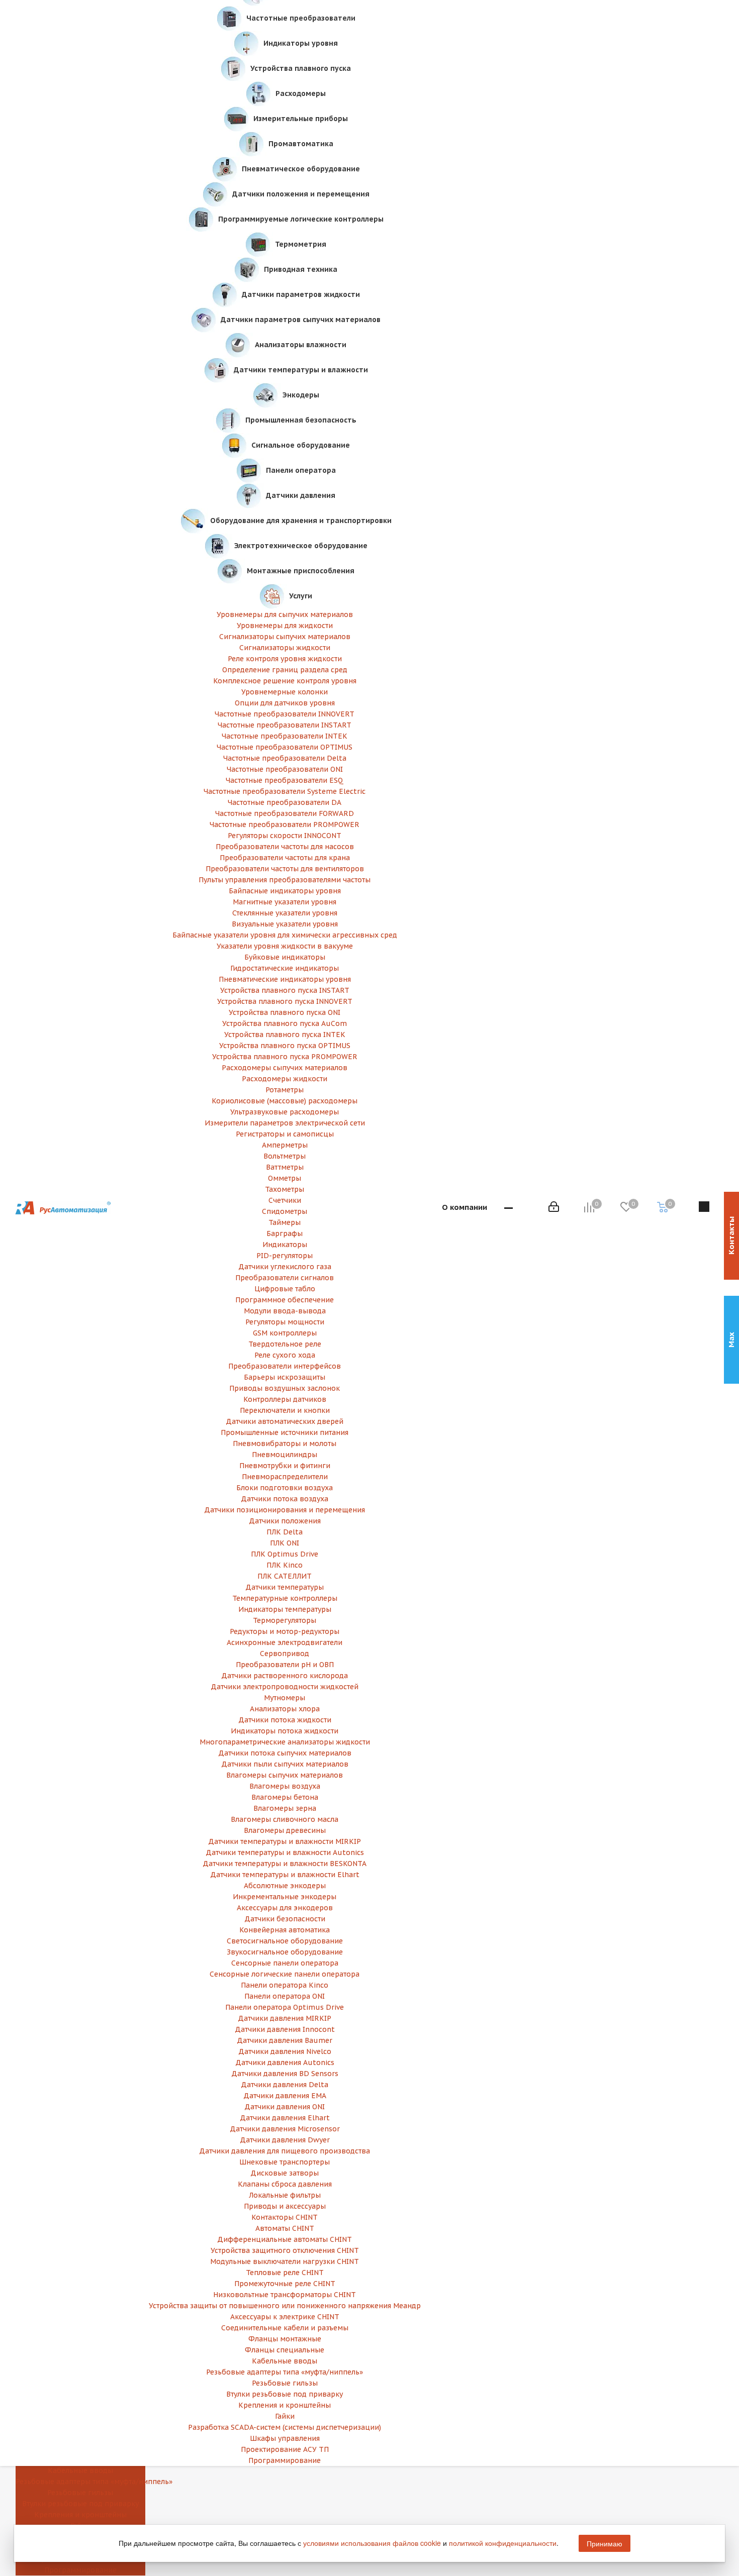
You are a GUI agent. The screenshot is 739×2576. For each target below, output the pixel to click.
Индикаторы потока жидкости (285, 1731)
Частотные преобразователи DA (285, 802)
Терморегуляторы (285, 1620)
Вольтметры (285, 1156)
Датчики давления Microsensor (285, 2129)
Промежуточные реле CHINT (285, 2284)
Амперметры (285, 1145)
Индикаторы (285, 1245)
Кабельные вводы (80, 2470)
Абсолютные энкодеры (285, 1886)
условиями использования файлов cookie (372, 2543)
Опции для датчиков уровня (285, 703)
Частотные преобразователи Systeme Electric (285, 791)
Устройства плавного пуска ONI (285, 1012)
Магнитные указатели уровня (285, 902)
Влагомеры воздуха (285, 1786)
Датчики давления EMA (285, 2096)
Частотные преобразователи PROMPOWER (285, 825)
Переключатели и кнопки (285, 1410)
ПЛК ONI (285, 1543)
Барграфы (285, 1233)
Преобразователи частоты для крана (285, 858)
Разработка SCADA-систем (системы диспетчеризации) (285, 2427)
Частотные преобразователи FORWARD (285, 813)
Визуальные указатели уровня (285, 924)
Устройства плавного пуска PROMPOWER (285, 1057)
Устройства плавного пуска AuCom (285, 1023)
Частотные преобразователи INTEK (285, 736)
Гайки (285, 2416)
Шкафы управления (285, 2438)
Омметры (285, 1178)
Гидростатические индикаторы (285, 968)
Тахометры (285, 1189)
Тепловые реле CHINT (285, 2273)
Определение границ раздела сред (285, 670)
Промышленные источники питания (285, 1432)
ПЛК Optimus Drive (285, 1554)
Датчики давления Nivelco (285, 2051)
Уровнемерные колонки (285, 692)
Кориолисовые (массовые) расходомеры (285, 1101)
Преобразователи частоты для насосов (285, 847)
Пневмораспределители (285, 1477)
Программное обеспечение (285, 1300)
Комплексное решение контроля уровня (285, 681)
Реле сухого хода (285, 1355)
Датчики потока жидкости (285, 1720)
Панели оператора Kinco (285, 1985)
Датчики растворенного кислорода (285, 1676)
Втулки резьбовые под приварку (80, 2504)
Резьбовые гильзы (80, 2493)
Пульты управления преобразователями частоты (285, 880)
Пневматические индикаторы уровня (285, 979)
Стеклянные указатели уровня (285, 913)
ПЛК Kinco (285, 1565)
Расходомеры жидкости (285, 1079)
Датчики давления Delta (285, 2085)
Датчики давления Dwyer (285, 2140)
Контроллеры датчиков (285, 1399)
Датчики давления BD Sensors (285, 2074)
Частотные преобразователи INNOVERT (285, 714)
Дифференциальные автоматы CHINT (285, 2239)
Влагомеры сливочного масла (285, 1819)
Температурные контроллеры (285, 1598)
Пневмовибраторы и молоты (285, 1444)
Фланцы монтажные (285, 2339)
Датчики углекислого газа (285, 1267)
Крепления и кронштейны (285, 2405)
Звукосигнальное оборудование (285, 1952)
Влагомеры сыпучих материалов (285, 1775)
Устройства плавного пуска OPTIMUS (285, 1046)
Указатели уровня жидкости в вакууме (285, 946)
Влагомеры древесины (285, 1830)
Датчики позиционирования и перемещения (285, 1510)
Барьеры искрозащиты (285, 1377)
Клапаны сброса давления (285, 2184)
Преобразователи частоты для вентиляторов (285, 869)
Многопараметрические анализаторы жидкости (285, 1742)
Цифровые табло (285, 1289)
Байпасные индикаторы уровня (285, 891)
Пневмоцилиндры (285, 1455)
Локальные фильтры (285, 2195)
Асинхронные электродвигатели (285, 1642)
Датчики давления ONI (285, 2107)
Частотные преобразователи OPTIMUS (285, 747)
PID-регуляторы (285, 1256)
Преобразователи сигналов (285, 1278)
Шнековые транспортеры (285, 2162)
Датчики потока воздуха (285, 1499)
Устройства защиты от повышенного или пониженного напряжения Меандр (285, 2306)
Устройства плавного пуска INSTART (285, 990)
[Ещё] (509, 1208)
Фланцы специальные (285, 2350)
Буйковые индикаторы (285, 957)
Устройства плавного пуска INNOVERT (285, 1001)
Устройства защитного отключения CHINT (285, 2250)
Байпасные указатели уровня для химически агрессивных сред (285, 935)
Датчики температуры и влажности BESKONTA (285, 1864)
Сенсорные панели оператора (285, 1963)
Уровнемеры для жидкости (285, 626)
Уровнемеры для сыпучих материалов (285, 614)
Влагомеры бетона (285, 1797)
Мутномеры (285, 1698)
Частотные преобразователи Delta (285, 758)
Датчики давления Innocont (285, 2029)
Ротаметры (285, 1090)
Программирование (285, 2460)
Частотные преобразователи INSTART (285, 725)
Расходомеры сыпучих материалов (285, 1068)
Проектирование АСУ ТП (285, 2449)
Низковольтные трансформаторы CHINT (285, 2295)
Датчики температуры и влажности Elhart (285, 1875)
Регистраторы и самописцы (285, 1134)
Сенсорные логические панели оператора (285, 1974)
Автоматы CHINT (285, 2228)
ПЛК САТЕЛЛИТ (285, 1576)
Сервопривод (285, 1654)
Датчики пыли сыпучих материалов (285, 1764)
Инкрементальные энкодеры (285, 1897)
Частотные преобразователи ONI (285, 769)
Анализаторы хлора (285, 1709)
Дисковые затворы (285, 2173)
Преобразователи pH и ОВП (285, 1665)
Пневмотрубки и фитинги (285, 1466)
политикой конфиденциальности (503, 2543)
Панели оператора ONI (285, 1996)
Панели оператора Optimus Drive (285, 2007)
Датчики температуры (285, 1587)
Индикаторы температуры (285, 1609)
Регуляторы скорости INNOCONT (285, 836)
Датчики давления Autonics (285, 2063)
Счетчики (285, 1200)
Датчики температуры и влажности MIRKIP (285, 1841)
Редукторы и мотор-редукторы (285, 1631)
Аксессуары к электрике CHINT (285, 2317)
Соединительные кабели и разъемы (285, 2328)
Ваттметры (285, 1167)
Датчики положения (285, 1521)
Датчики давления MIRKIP (285, 2018)
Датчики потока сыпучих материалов (285, 1753)
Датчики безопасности (285, 1919)
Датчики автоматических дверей (285, 1421)
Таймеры (285, 1222)
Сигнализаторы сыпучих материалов (285, 637)
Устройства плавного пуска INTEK (285, 1035)
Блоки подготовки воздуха (285, 1488)
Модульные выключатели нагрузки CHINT (285, 2261)
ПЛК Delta (285, 1532)
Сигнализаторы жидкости (285, 648)
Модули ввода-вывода (285, 1311)
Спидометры (285, 1211)
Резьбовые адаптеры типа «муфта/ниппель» (80, 2482)
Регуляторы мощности (285, 1322)
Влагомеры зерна (285, 1808)
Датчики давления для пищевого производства (285, 2151)
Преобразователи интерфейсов (285, 1366)
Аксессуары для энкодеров (285, 1908)
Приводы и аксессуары (285, 2206)
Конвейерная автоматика (285, 1930)
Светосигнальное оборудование (285, 1941)
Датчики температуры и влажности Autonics (285, 1852)
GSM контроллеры (285, 1333)
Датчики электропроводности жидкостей (285, 1687)
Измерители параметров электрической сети (285, 1123)
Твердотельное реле (285, 1344)
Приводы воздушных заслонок (285, 1388)
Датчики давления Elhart (285, 2118)
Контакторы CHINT (285, 2217)
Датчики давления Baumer (285, 2040)
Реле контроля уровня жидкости (285, 659)
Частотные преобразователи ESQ (285, 780)
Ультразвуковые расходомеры (285, 1112)
